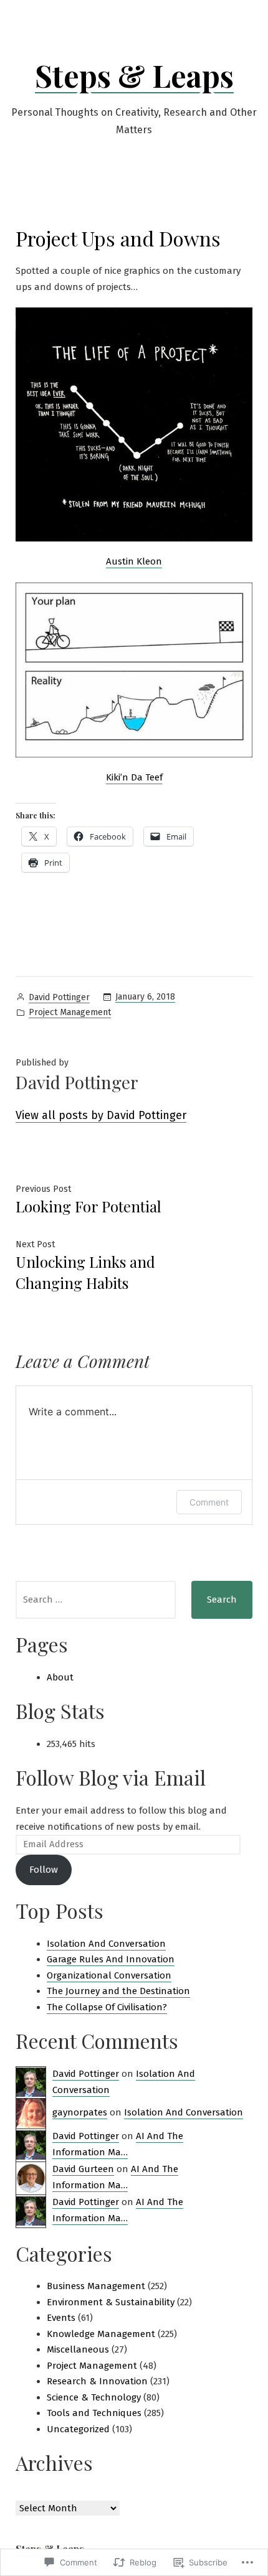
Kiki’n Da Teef (134, 777)
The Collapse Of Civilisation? (107, 2007)
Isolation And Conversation (106, 1944)
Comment (209, 1502)
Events (61, 2318)
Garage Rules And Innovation (111, 1959)
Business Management (96, 2286)
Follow (44, 1870)
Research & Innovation (97, 2381)
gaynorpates (80, 2112)
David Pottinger (59, 997)
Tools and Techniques (94, 2413)
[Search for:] (96, 1600)
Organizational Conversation (109, 1975)
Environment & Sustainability (111, 2302)
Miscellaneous (78, 2349)
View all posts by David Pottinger (101, 1115)
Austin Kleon (134, 561)
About (60, 1677)
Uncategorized (78, 2429)
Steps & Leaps (134, 75)
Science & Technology (94, 2397)
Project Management (70, 1012)
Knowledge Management (101, 2334)
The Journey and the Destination (118, 1991)
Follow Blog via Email (111, 1777)
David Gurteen (83, 2169)
